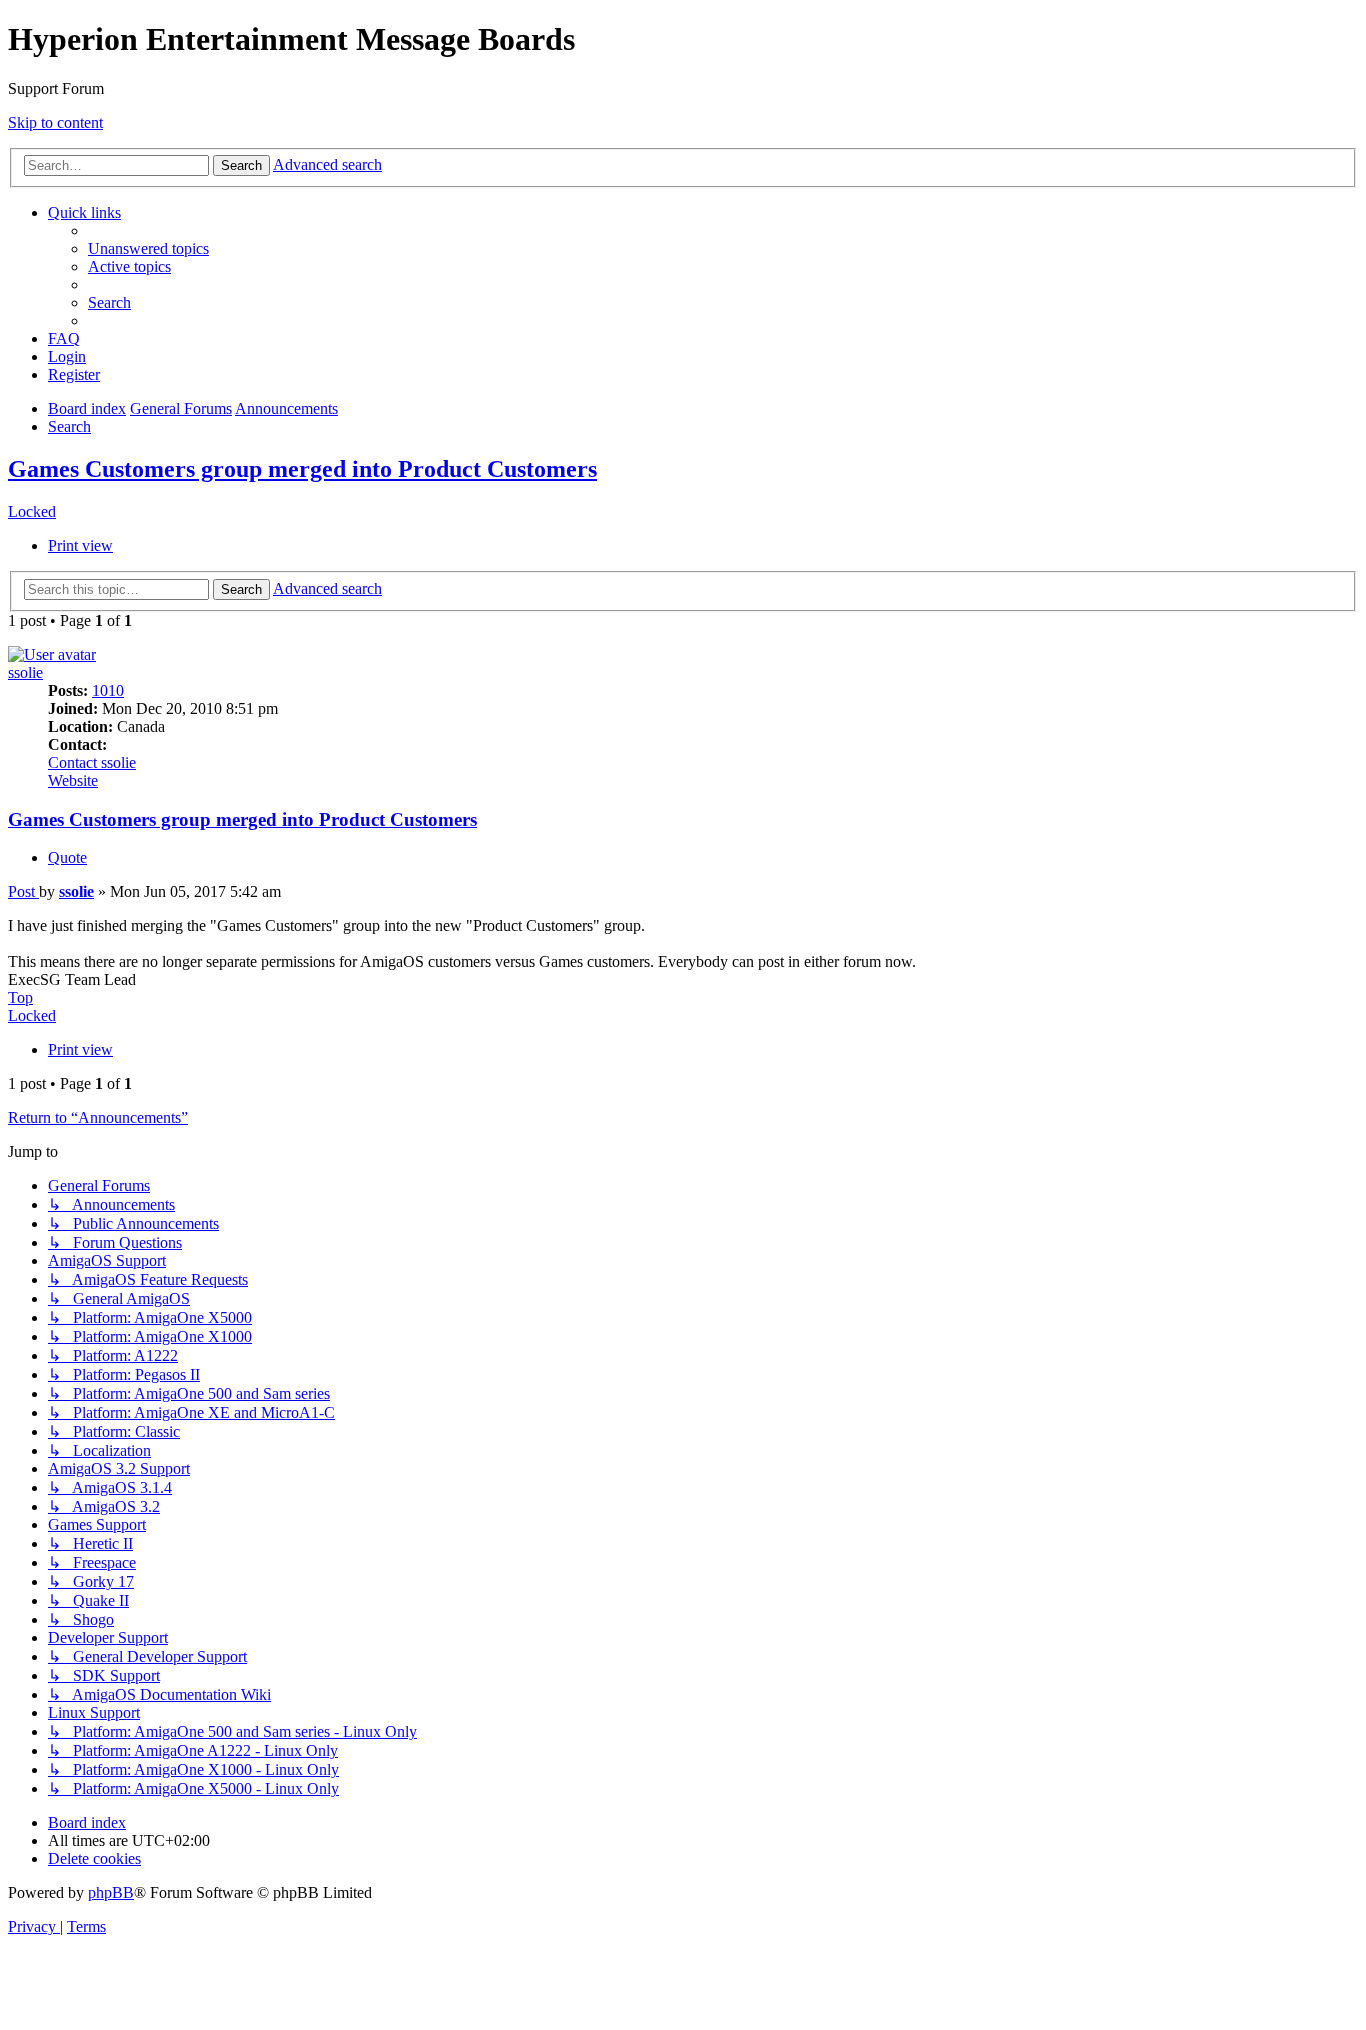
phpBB (111, 1892)
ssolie (25, 672)
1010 (108, 690)
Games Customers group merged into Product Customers (302, 469)
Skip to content (55, 122)
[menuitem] (148, 248)
